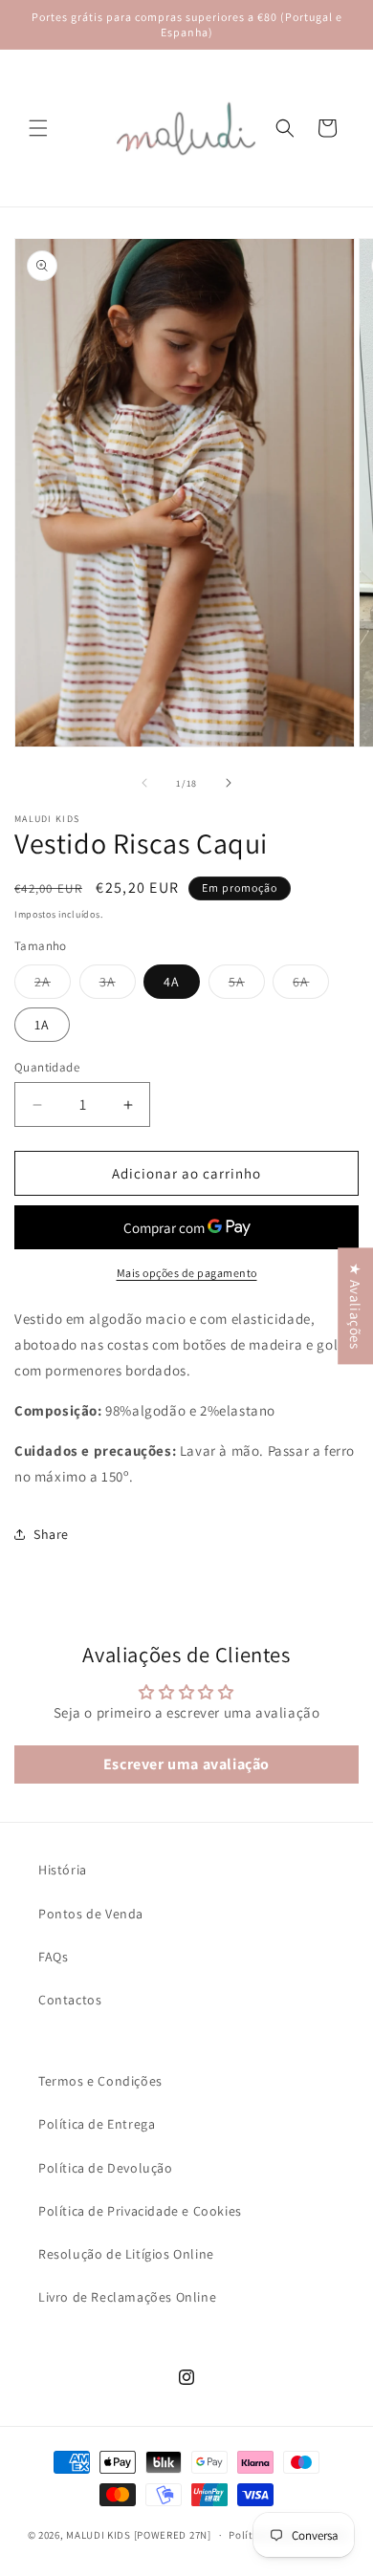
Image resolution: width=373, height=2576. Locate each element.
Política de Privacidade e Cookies (140, 2211)
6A (311, 985)
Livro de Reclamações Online (127, 2297)
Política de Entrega (97, 2124)
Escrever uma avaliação (186, 1764)
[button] (38, 128)
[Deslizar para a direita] (229, 783)
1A (42, 1025)
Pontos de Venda (91, 1914)
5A (247, 985)
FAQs (53, 1957)
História (63, 1870)
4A (172, 982)
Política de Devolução (106, 2168)
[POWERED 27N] (173, 2535)
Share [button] (51, 1534)
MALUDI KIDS (99, 2535)
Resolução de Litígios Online (126, 2254)
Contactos (70, 2000)
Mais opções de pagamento (187, 1273)
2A (53, 985)
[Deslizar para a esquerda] (144, 783)
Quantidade (47, 1067)
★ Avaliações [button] (355, 1306)
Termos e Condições (100, 2081)
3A (118, 985)
